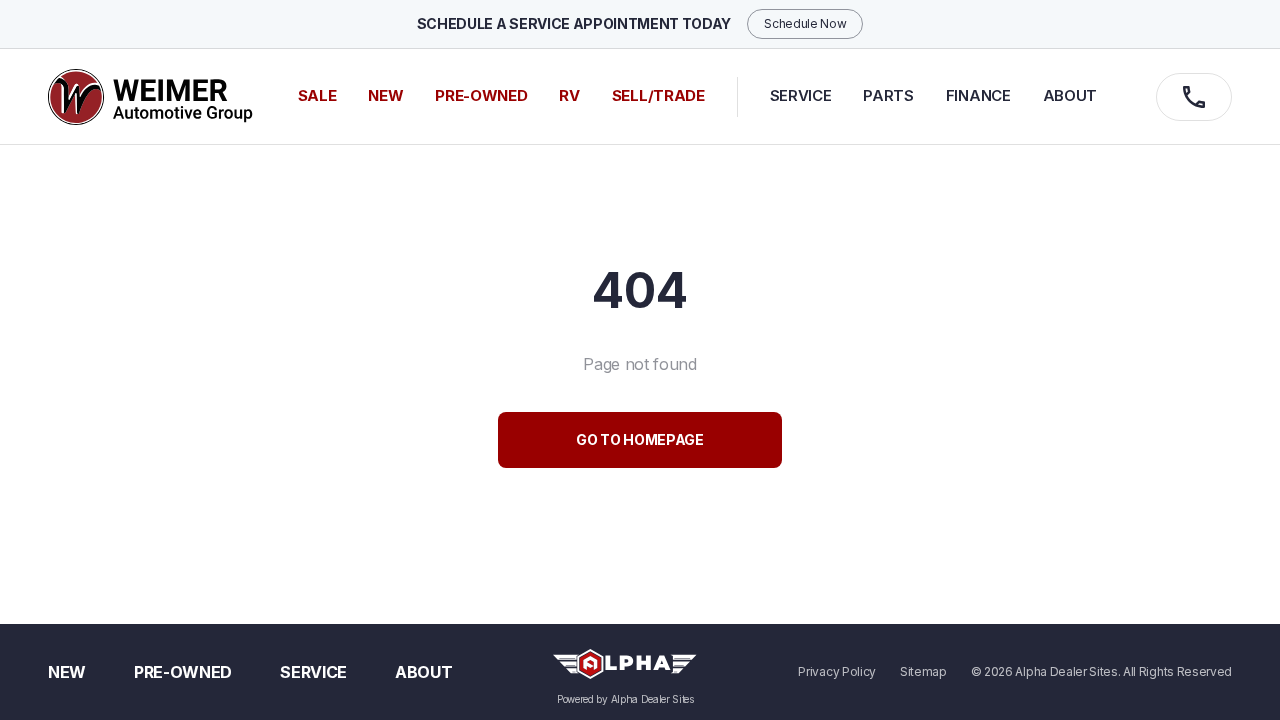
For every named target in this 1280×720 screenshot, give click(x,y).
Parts (888, 95)
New (67, 672)
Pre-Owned (183, 672)
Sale (317, 95)
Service (801, 95)
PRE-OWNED (481, 95)
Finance (978, 95)
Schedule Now (805, 23)
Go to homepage (640, 439)
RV (569, 95)
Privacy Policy (837, 672)
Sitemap (923, 672)
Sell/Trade (658, 95)
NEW (385, 95)
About (1070, 95)
